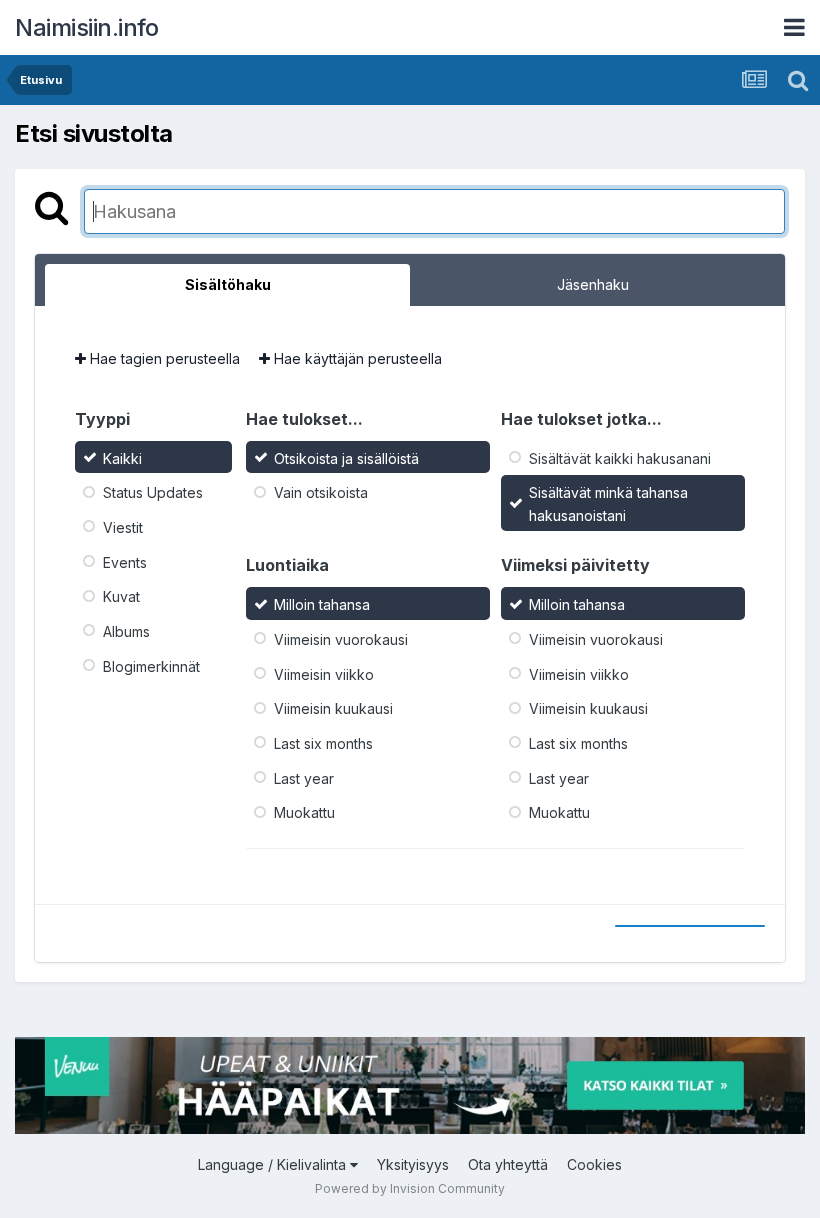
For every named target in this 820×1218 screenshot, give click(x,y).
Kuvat (121, 596)
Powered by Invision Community (410, 1188)
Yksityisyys (413, 1164)
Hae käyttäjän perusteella (356, 358)
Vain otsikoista (321, 492)
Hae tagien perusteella (163, 358)
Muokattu (304, 812)
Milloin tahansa (322, 604)
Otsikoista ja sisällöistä (346, 457)
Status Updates (153, 492)
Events (125, 561)
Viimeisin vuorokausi (341, 639)
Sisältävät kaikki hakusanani (620, 457)
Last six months (323, 743)
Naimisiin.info (86, 27)
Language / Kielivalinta (274, 1164)
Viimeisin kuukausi (333, 708)
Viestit (123, 527)
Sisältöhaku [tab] (228, 284)
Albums (126, 631)
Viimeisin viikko (324, 673)
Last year (304, 777)
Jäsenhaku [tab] (593, 284)
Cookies (594, 1164)
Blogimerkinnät (151, 665)
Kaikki (122, 457)
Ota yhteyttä (508, 1164)
